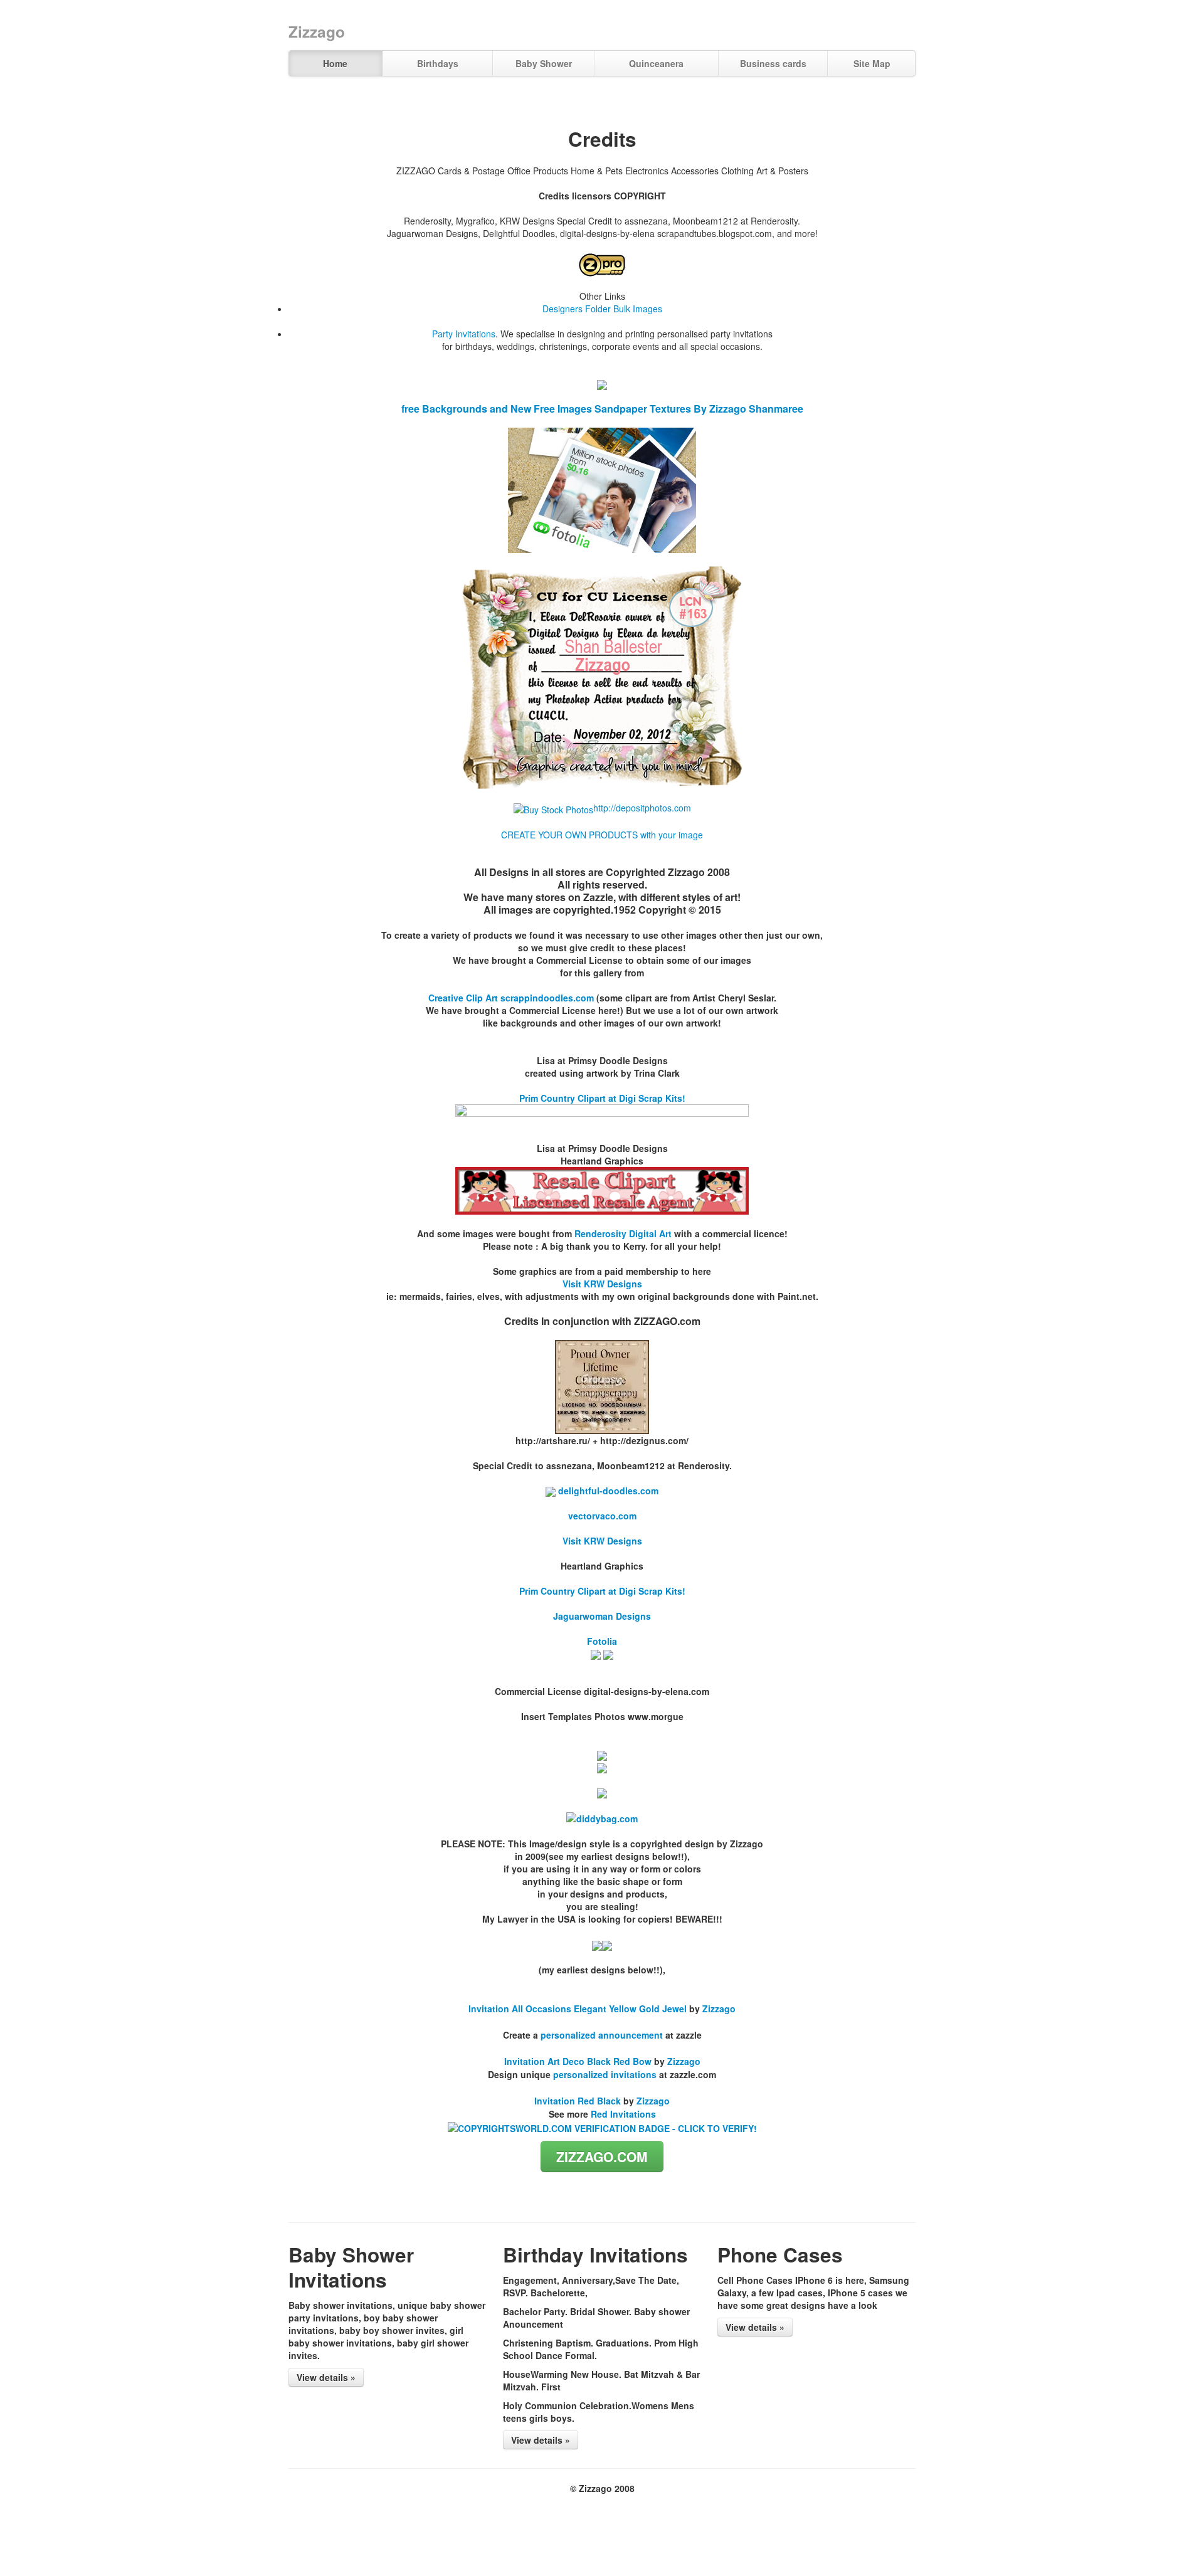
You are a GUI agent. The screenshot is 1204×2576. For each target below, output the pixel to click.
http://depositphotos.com (642, 808)
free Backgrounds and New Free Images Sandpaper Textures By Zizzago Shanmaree (602, 409)
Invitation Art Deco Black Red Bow (578, 2061)
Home (335, 63)
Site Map (872, 63)
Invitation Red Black (578, 2101)
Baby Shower (544, 63)
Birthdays (438, 63)
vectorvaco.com (602, 1516)
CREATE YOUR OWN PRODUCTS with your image (602, 835)
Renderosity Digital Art (623, 1233)
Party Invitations (464, 334)
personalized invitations (605, 2074)
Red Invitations (623, 2114)
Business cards (773, 63)
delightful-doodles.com (607, 1491)
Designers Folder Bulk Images (602, 309)
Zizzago (719, 2009)
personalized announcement (602, 2035)
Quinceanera (656, 63)
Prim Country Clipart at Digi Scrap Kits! (602, 1098)
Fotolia (602, 1641)
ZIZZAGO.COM (602, 2156)
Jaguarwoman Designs (602, 1616)
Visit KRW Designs (602, 1284)
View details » (326, 2377)
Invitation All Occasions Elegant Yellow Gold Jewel (578, 2009)
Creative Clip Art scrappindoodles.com (511, 998)
